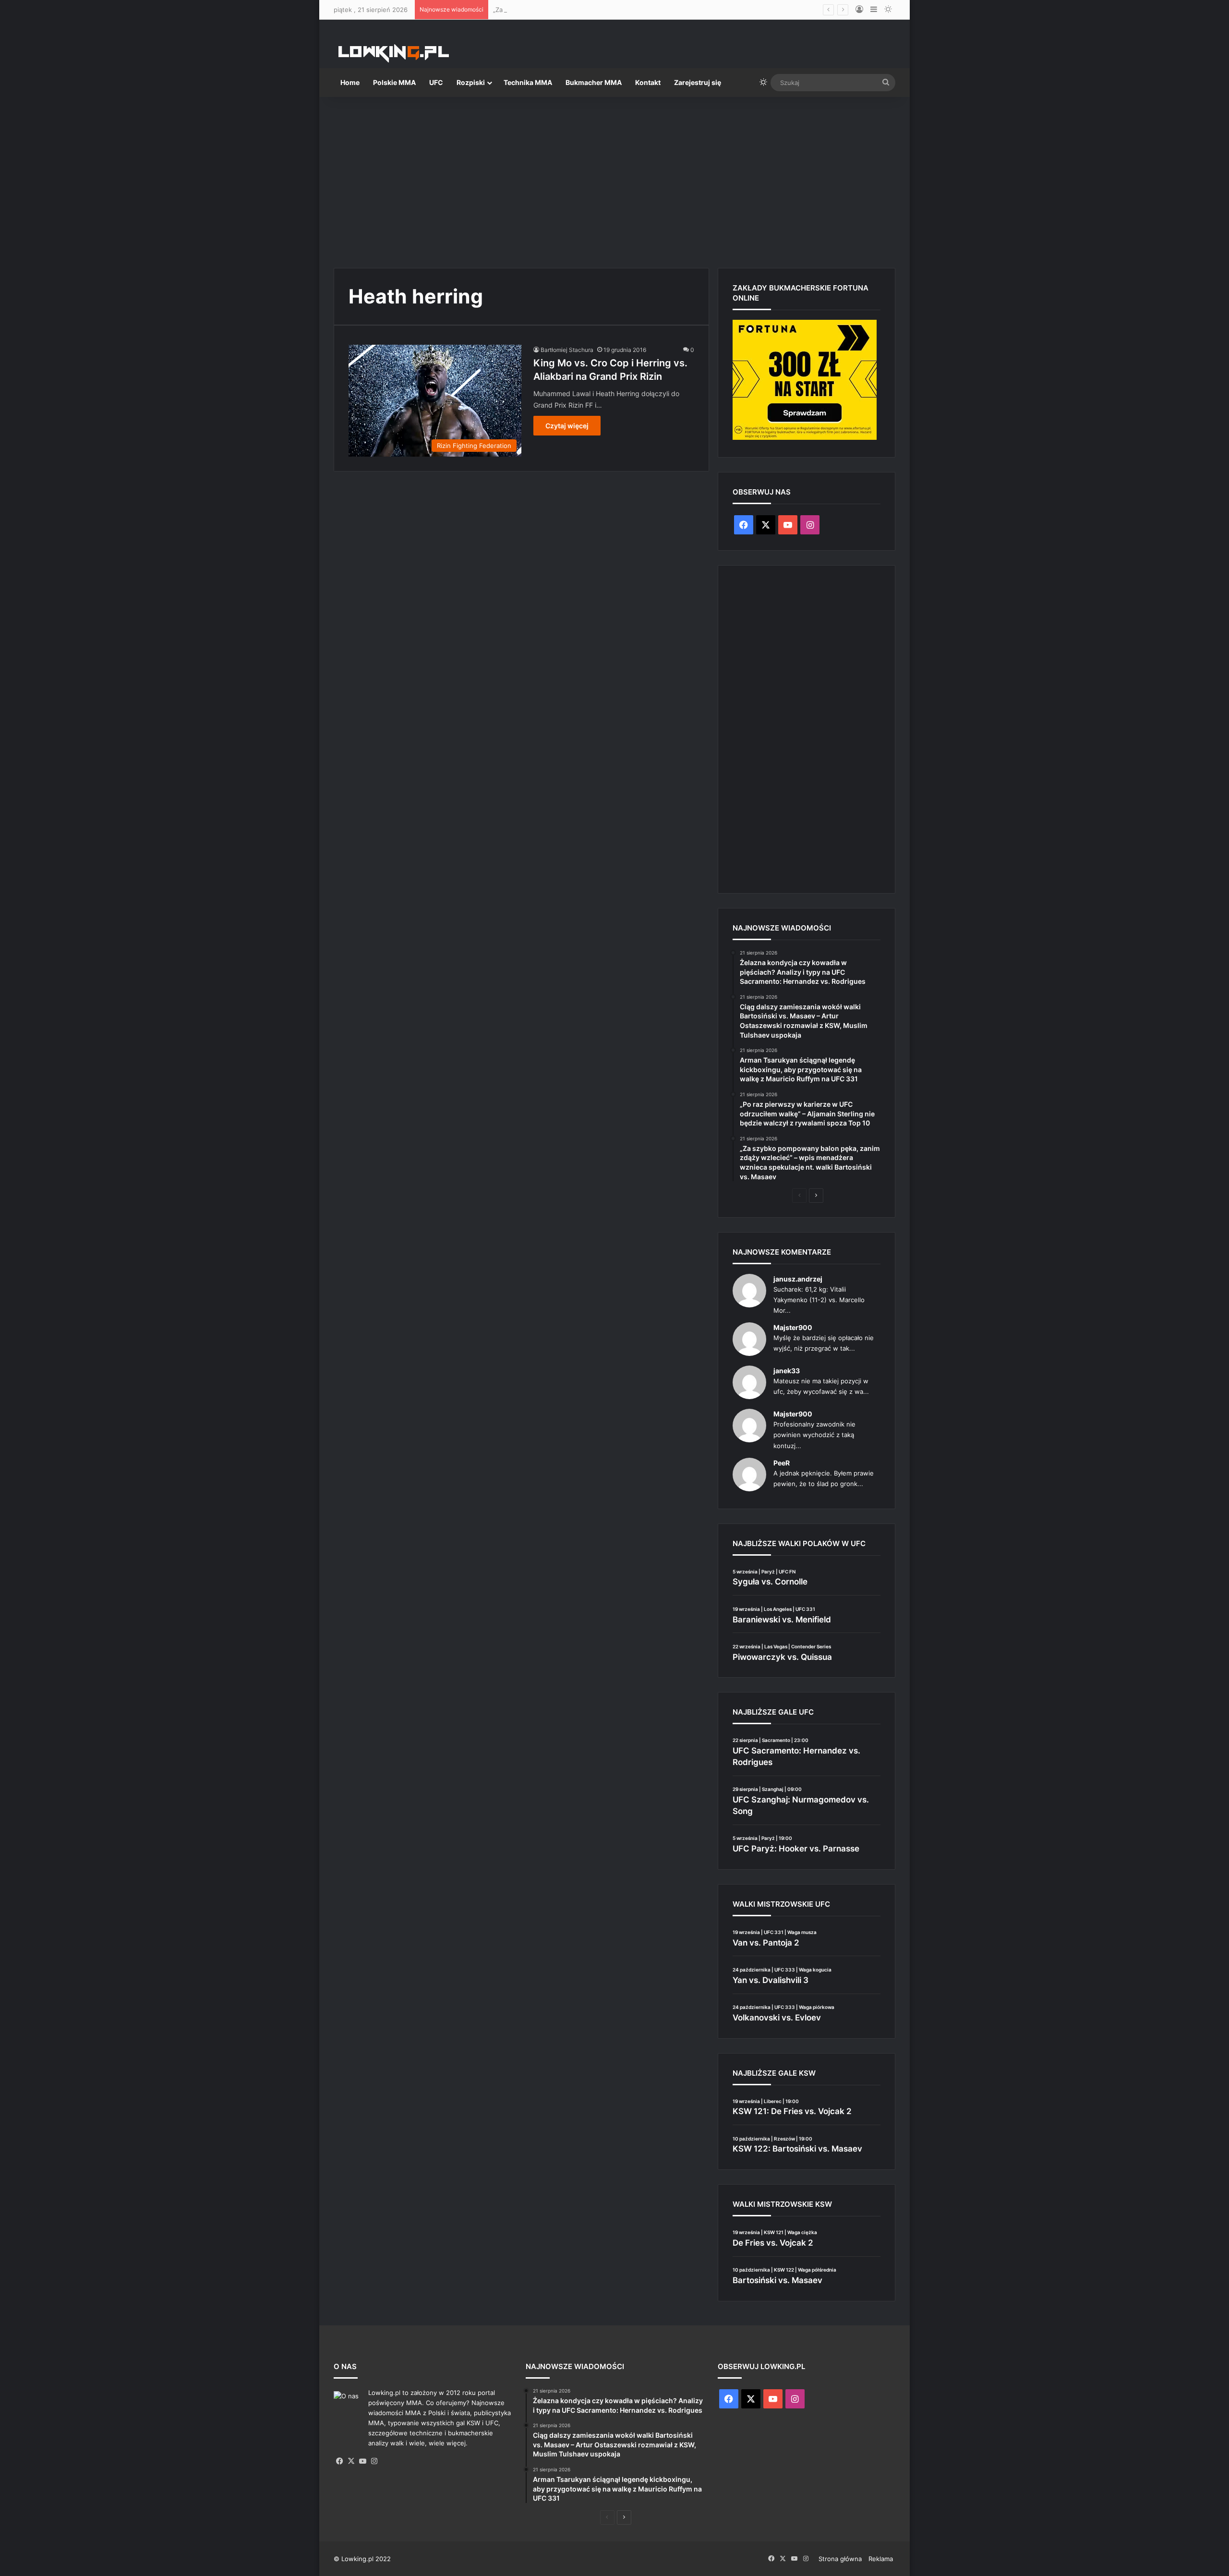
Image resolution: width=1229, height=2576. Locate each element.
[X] (351, 2461)
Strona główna (840, 2559)
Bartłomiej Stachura (567, 350)
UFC (436, 82)
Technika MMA (528, 82)
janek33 (787, 1371)
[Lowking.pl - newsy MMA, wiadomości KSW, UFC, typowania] (394, 53)
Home (350, 82)
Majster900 (793, 1327)
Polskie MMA (394, 82)
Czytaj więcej (567, 426)
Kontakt (648, 82)
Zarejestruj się (698, 82)
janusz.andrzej (798, 1279)
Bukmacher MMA (594, 82)
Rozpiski (471, 82)
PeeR (782, 1463)
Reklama (881, 2559)
